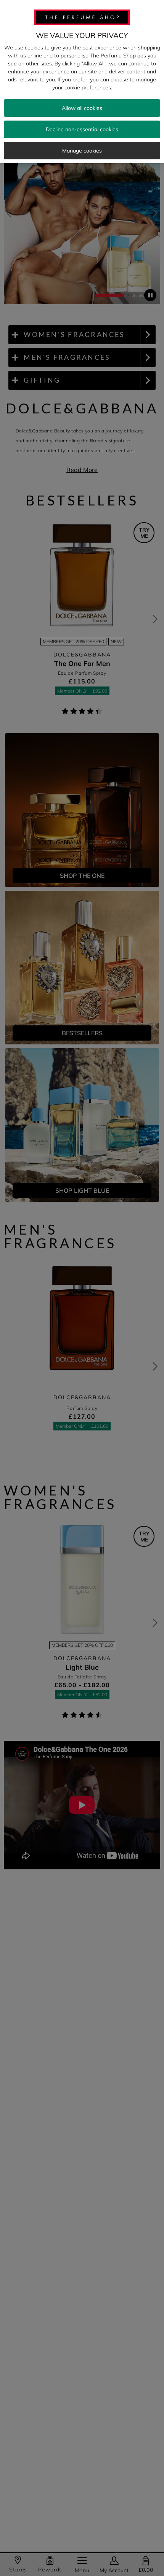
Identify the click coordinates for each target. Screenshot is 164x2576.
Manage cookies (82, 151)
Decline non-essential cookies (82, 129)
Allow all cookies (82, 108)
